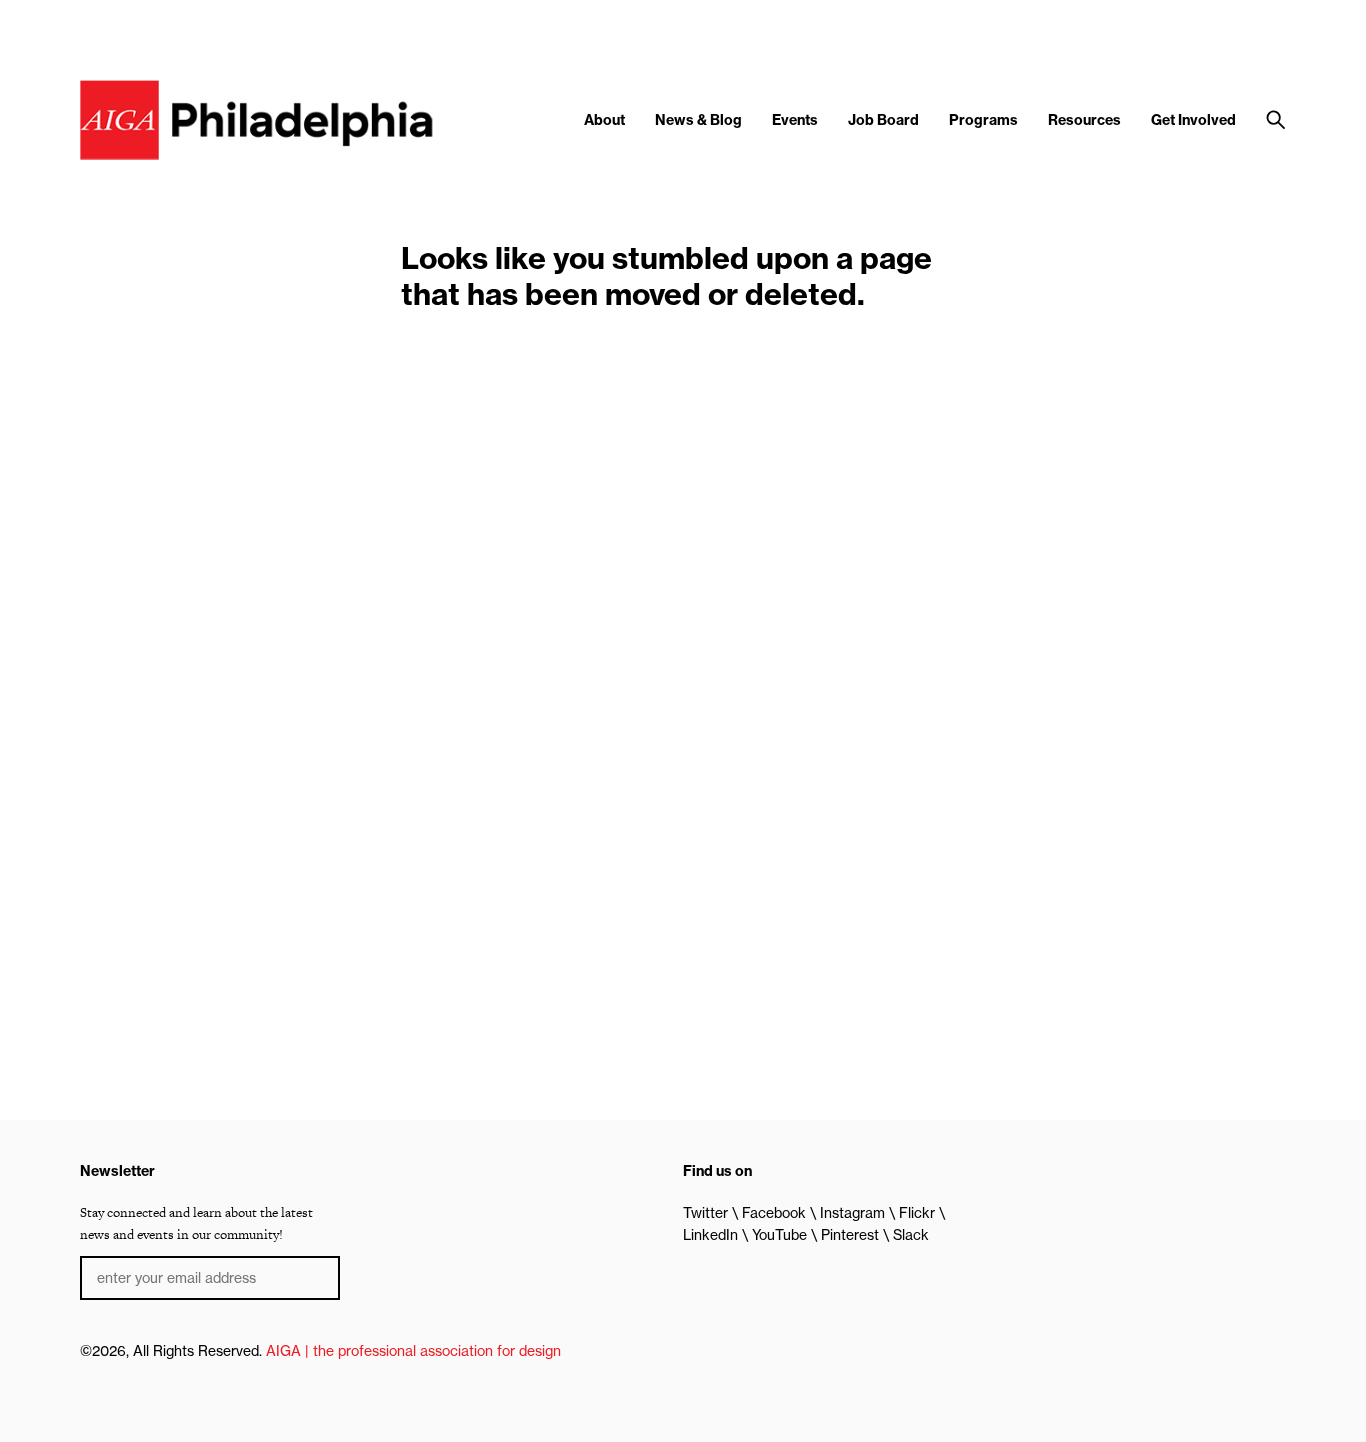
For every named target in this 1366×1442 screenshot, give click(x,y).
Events (795, 120)
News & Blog (698, 120)
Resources (1084, 120)
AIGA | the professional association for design (413, 1351)
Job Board (883, 120)
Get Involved (1193, 120)
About (604, 120)
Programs (983, 120)
